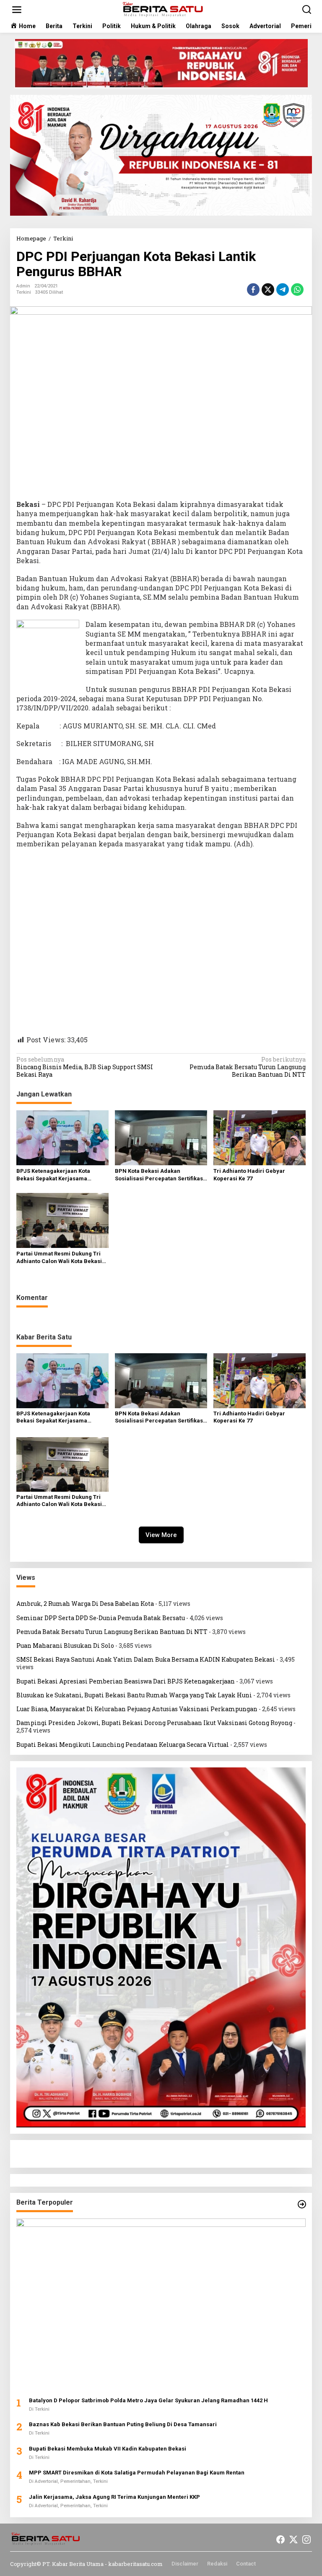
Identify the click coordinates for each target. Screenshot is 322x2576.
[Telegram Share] (283, 290)
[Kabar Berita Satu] (163, 9)
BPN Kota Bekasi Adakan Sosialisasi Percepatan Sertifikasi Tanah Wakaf (160, 1175)
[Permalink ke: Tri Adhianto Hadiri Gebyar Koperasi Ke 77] (260, 1137)
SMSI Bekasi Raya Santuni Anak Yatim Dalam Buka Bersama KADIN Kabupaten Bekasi (146, 1659)
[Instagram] (306, 2539)
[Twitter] (293, 2539)
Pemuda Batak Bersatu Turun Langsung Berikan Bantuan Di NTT (248, 1067)
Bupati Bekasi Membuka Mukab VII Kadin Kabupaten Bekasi (108, 2449)
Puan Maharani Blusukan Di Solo (65, 1646)
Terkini (24, 292)
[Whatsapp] (297, 290)
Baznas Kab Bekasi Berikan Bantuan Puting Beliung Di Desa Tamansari (123, 2424)
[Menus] (17, 10)
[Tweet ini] (268, 290)
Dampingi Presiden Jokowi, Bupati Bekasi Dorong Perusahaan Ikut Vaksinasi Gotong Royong (154, 1723)
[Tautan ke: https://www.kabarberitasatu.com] (302, 2204)
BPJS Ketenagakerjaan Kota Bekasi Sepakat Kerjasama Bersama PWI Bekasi (53, 1175)
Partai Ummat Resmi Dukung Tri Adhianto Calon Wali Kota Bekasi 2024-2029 (59, 1258)
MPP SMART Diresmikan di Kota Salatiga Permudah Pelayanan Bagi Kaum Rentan (137, 2473)
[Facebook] (280, 2539)
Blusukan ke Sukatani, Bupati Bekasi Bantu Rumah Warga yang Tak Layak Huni (134, 1695)
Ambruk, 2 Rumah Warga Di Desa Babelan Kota (85, 1604)
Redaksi (217, 2564)
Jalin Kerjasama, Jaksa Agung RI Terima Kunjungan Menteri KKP (114, 2497)
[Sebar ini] (253, 290)
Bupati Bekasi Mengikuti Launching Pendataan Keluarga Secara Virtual (123, 1745)
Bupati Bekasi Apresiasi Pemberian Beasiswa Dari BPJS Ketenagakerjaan (126, 1681)
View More (161, 1535)
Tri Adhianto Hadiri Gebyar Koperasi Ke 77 (249, 1175)
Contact (246, 2564)
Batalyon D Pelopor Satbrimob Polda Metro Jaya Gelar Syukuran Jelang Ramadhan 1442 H (148, 2400)
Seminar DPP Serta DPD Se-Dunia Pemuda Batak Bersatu (101, 1618)
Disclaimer (185, 2564)
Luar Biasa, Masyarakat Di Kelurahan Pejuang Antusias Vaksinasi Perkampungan (137, 1709)
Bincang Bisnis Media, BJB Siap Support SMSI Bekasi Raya (85, 1067)
